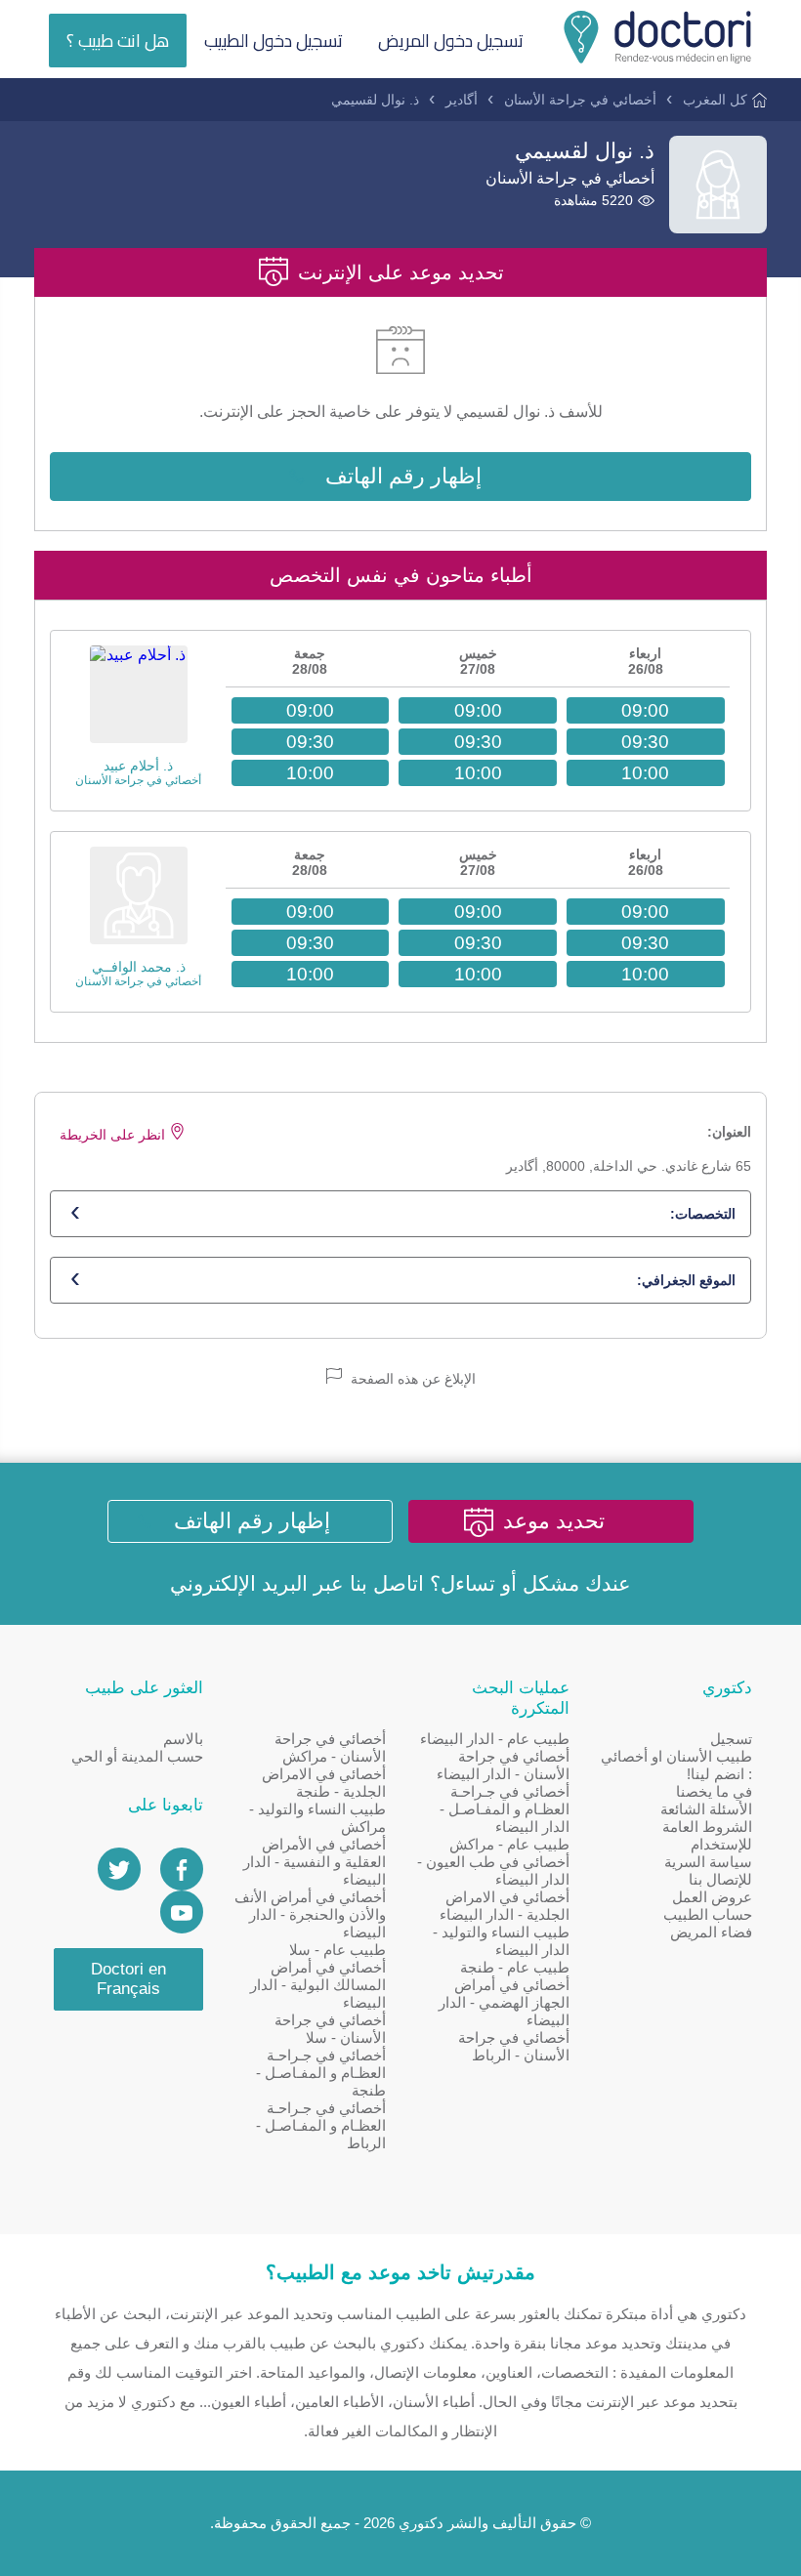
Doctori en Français (128, 1979)
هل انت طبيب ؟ (118, 41)
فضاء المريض (711, 1932)
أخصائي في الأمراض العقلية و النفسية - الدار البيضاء (315, 1862)
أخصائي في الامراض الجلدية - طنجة (324, 1783)
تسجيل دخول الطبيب (274, 41)
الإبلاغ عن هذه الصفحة (411, 1379)
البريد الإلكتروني (239, 1583)
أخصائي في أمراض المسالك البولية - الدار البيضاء (318, 1985)
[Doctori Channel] (182, 1912)
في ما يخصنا (714, 1791)
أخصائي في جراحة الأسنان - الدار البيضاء (503, 1765)
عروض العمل (712, 1897)
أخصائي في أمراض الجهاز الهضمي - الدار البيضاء (504, 2002)
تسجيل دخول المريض (451, 41)
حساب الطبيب (708, 1914)
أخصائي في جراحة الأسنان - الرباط (514, 2046)
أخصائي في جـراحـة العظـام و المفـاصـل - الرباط (321, 2125)
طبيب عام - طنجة (515, 1967)
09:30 (645, 742)
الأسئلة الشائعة (706, 1809)
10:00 (645, 773)
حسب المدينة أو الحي (137, 1756)
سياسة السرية (708, 1862)
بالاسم (183, 1739)
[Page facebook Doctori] (182, 1869)
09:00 (645, 710)
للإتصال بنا (720, 1879)
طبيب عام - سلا (337, 1950)
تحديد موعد (554, 1521)
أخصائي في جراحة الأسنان (580, 100)
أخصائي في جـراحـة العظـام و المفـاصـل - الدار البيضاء (505, 1809)
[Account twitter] (119, 1869)
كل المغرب (715, 100)
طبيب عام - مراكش (509, 1844)
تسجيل (731, 1739)
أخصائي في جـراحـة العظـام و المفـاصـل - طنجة (321, 2073)
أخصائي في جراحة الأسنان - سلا (330, 2029)
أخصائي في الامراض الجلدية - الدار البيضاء (505, 1906)
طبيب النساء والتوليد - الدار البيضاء (501, 1941)
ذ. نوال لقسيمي (375, 100)
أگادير (462, 100)
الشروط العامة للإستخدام (707, 1835)
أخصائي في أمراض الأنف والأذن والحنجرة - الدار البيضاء (310, 1914)
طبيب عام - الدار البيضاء (495, 1739)
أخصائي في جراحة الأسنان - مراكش (330, 1747)
